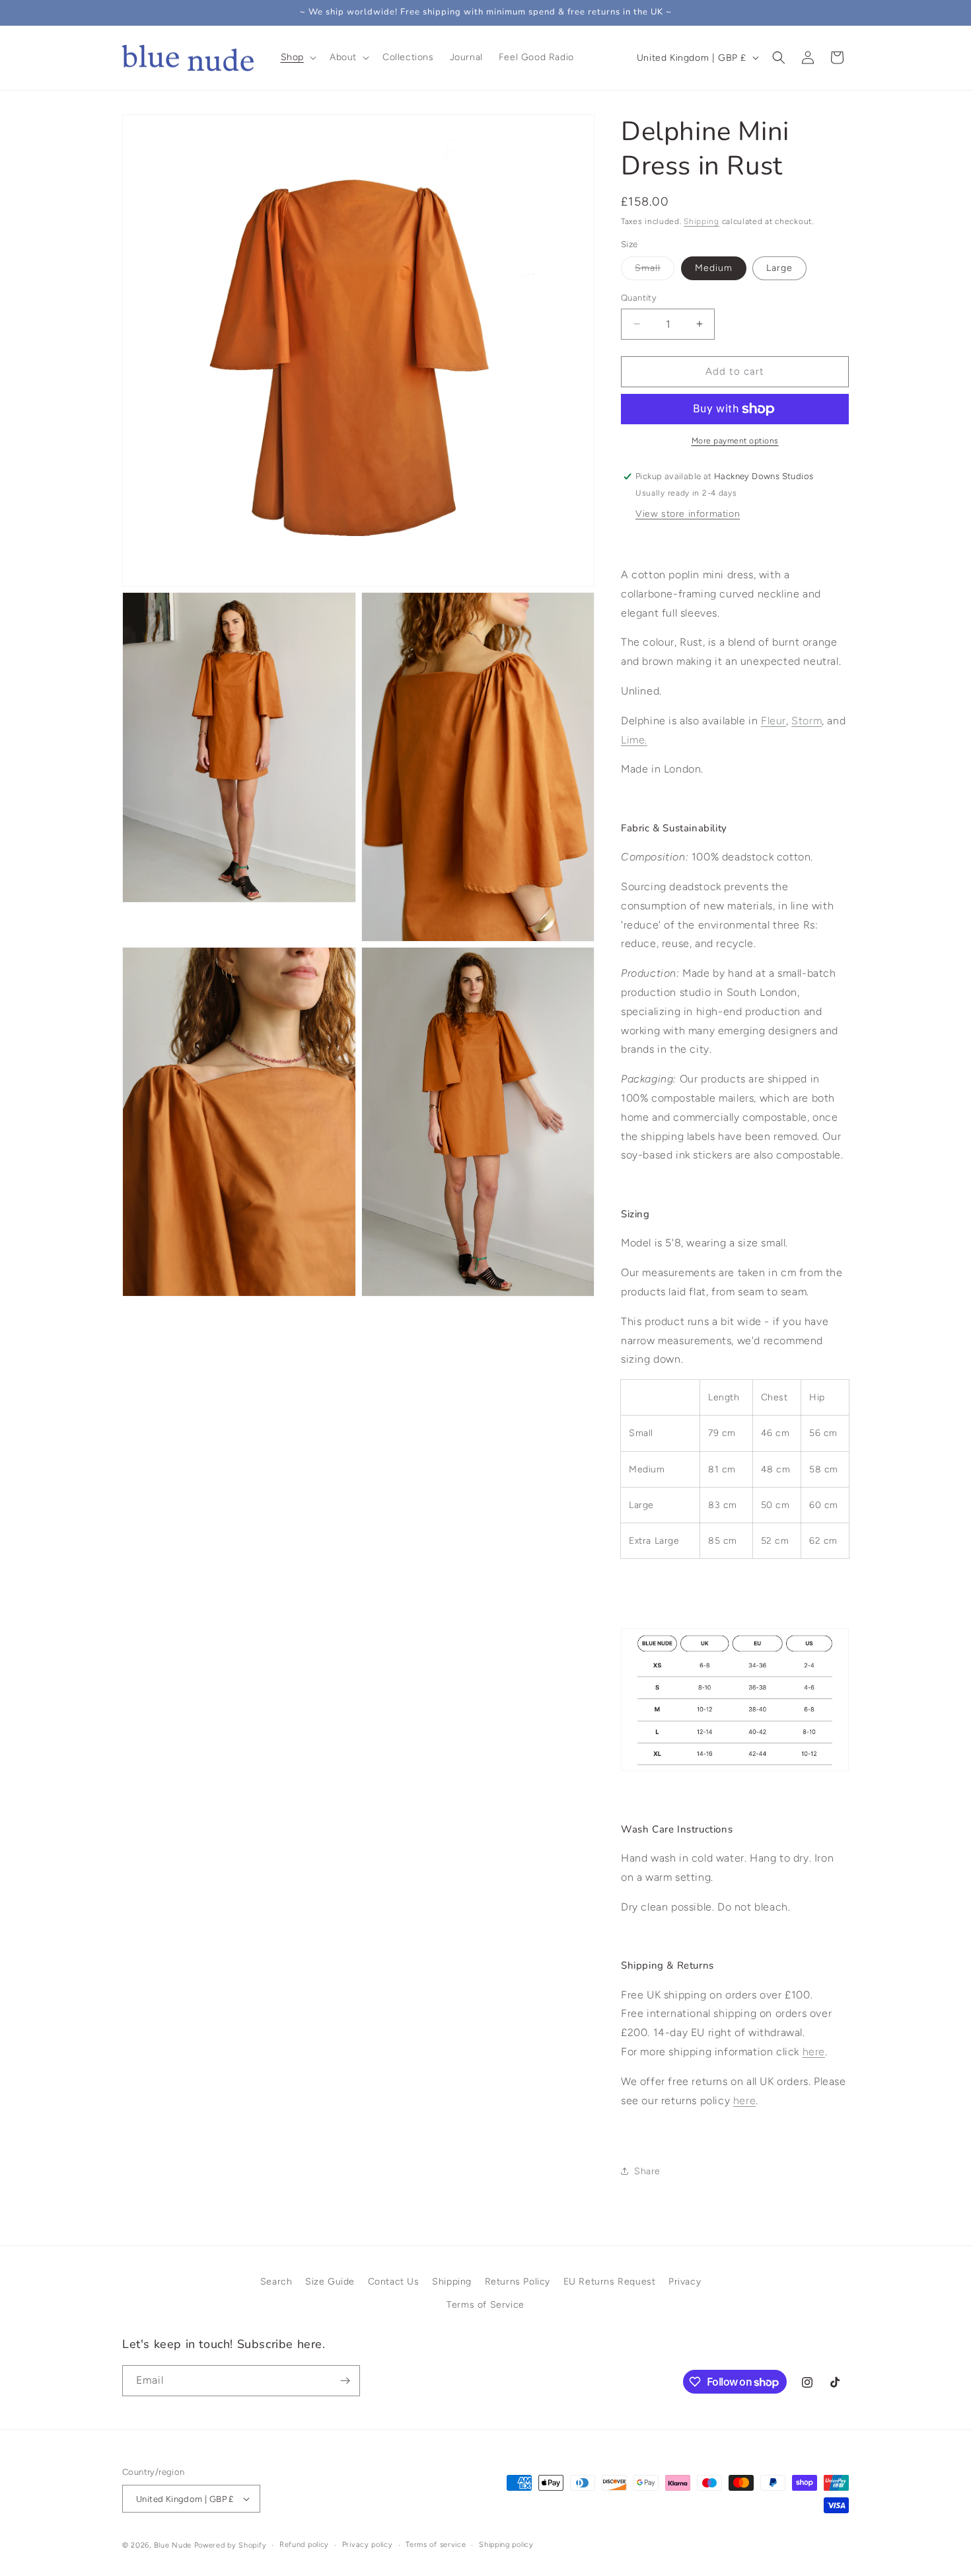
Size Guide (330, 2282)
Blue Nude (173, 2545)
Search (276, 2282)
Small (655, 271)
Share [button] (647, 2171)
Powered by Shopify (231, 2545)
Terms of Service (485, 2305)
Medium (714, 268)
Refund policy (304, 2545)
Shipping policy (506, 2545)
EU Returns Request (610, 2282)
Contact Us (394, 2282)
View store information (688, 514)
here (744, 2101)
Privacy (685, 2282)
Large (779, 268)
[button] (297, 57)
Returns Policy (518, 2282)
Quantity (639, 298)
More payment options (735, 441)
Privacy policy (368, 2545)
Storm (807, 721)
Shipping (701, 221)
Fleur (773, 721)
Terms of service (436, 2545)
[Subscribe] (345, 2381)
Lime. (634, 740)
